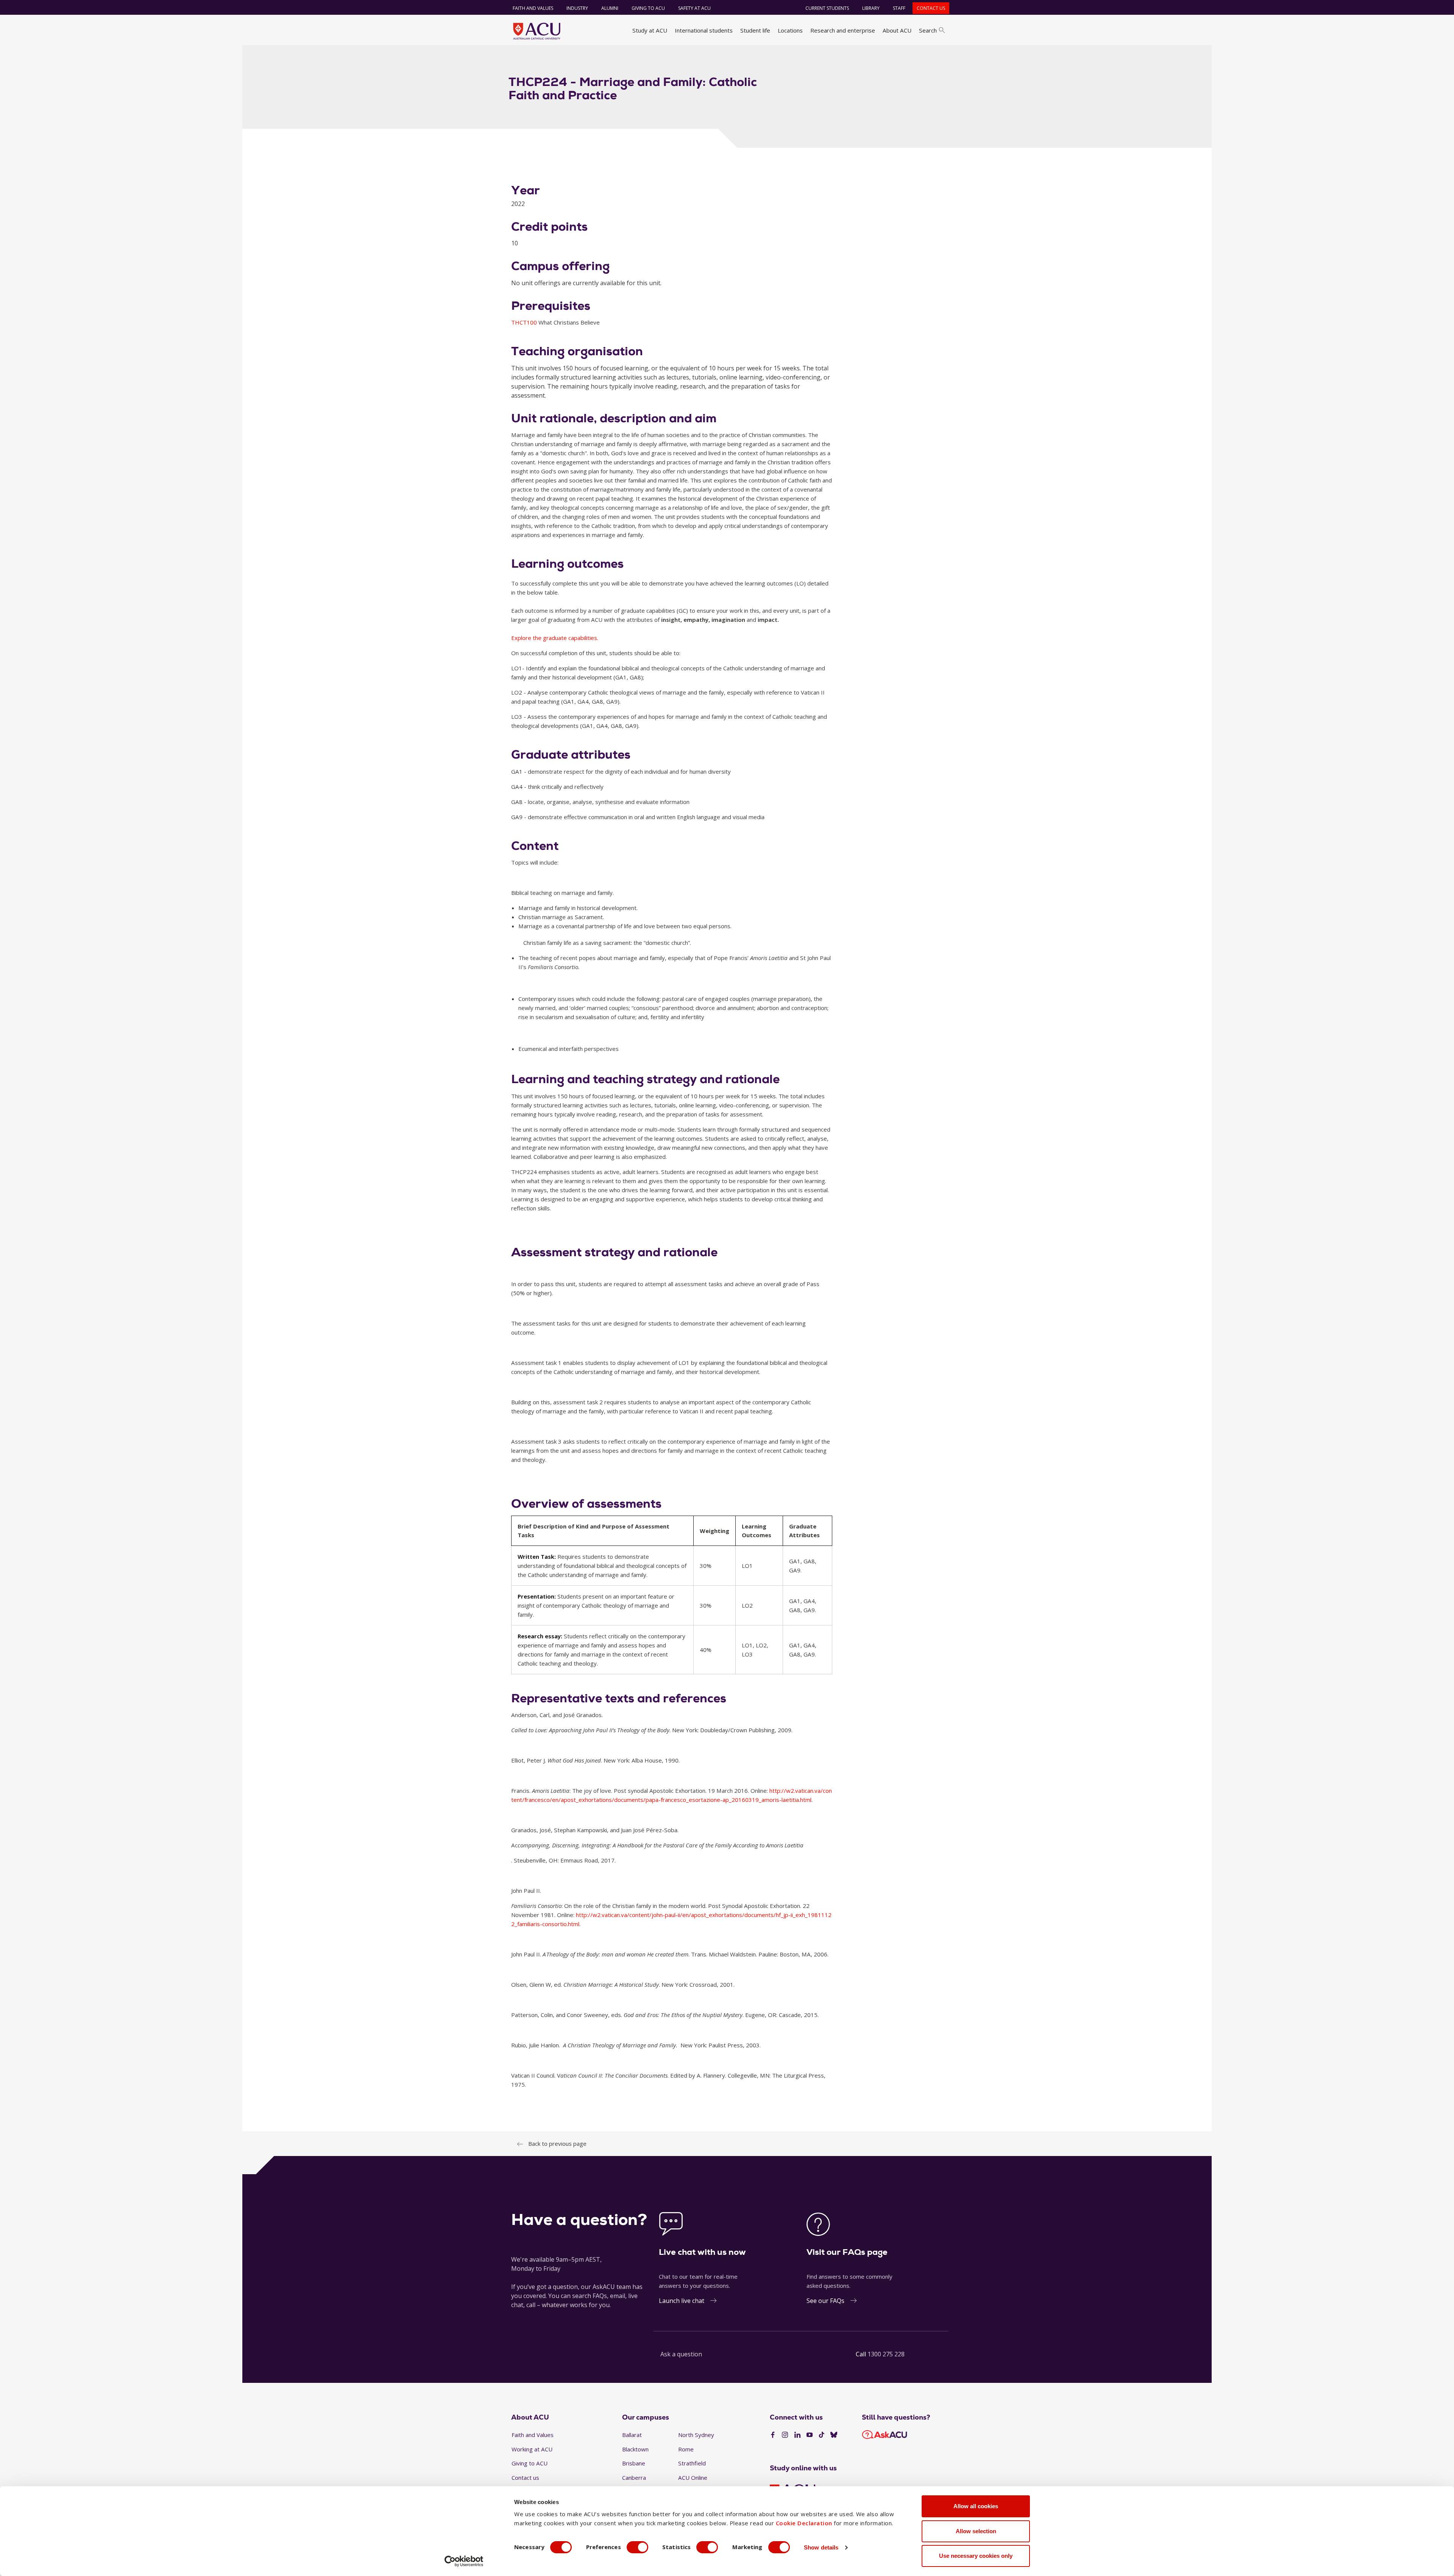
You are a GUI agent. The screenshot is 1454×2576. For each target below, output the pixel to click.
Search (928, 30)
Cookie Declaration (804, 2523)
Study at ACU (650, 30)
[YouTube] (810, 2435)
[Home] (537, 31)
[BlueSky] (834, 2435)
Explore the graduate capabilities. (555, 638)
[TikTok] (822, 2435)
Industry (577, 8)
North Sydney (696, 2435)
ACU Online (693, 2478)
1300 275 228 (886, 2354)
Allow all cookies (976, 2506)
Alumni (610, 8)
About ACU (897, 30)
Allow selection (976, 2531)
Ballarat (632, 2435)
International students (704, 30)
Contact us (931, 8)
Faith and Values (533, 8)
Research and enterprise (843, 30)
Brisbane (634, 2463)
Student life (755, 30)
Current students (827, 8)
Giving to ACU (648, 8)
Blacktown (635, 2449)
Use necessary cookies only (976, 2556)
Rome (686, 2449)
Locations (790, 30)
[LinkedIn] (797, 2435)
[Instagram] (785, 2435)
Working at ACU (532, 2449)
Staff (899, 8)
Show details (821, 2547)
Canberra (634, 2478)
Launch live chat (682, 2301)
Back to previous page (557, 2144)
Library (871, 8)
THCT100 (525, 322)
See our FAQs (825, 2301)
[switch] (637, 2547)
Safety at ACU (694, 8)
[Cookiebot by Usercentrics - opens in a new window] (464, 2561)
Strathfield (692, 2463)
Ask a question (681, 2354)
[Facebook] (773, 2435)
